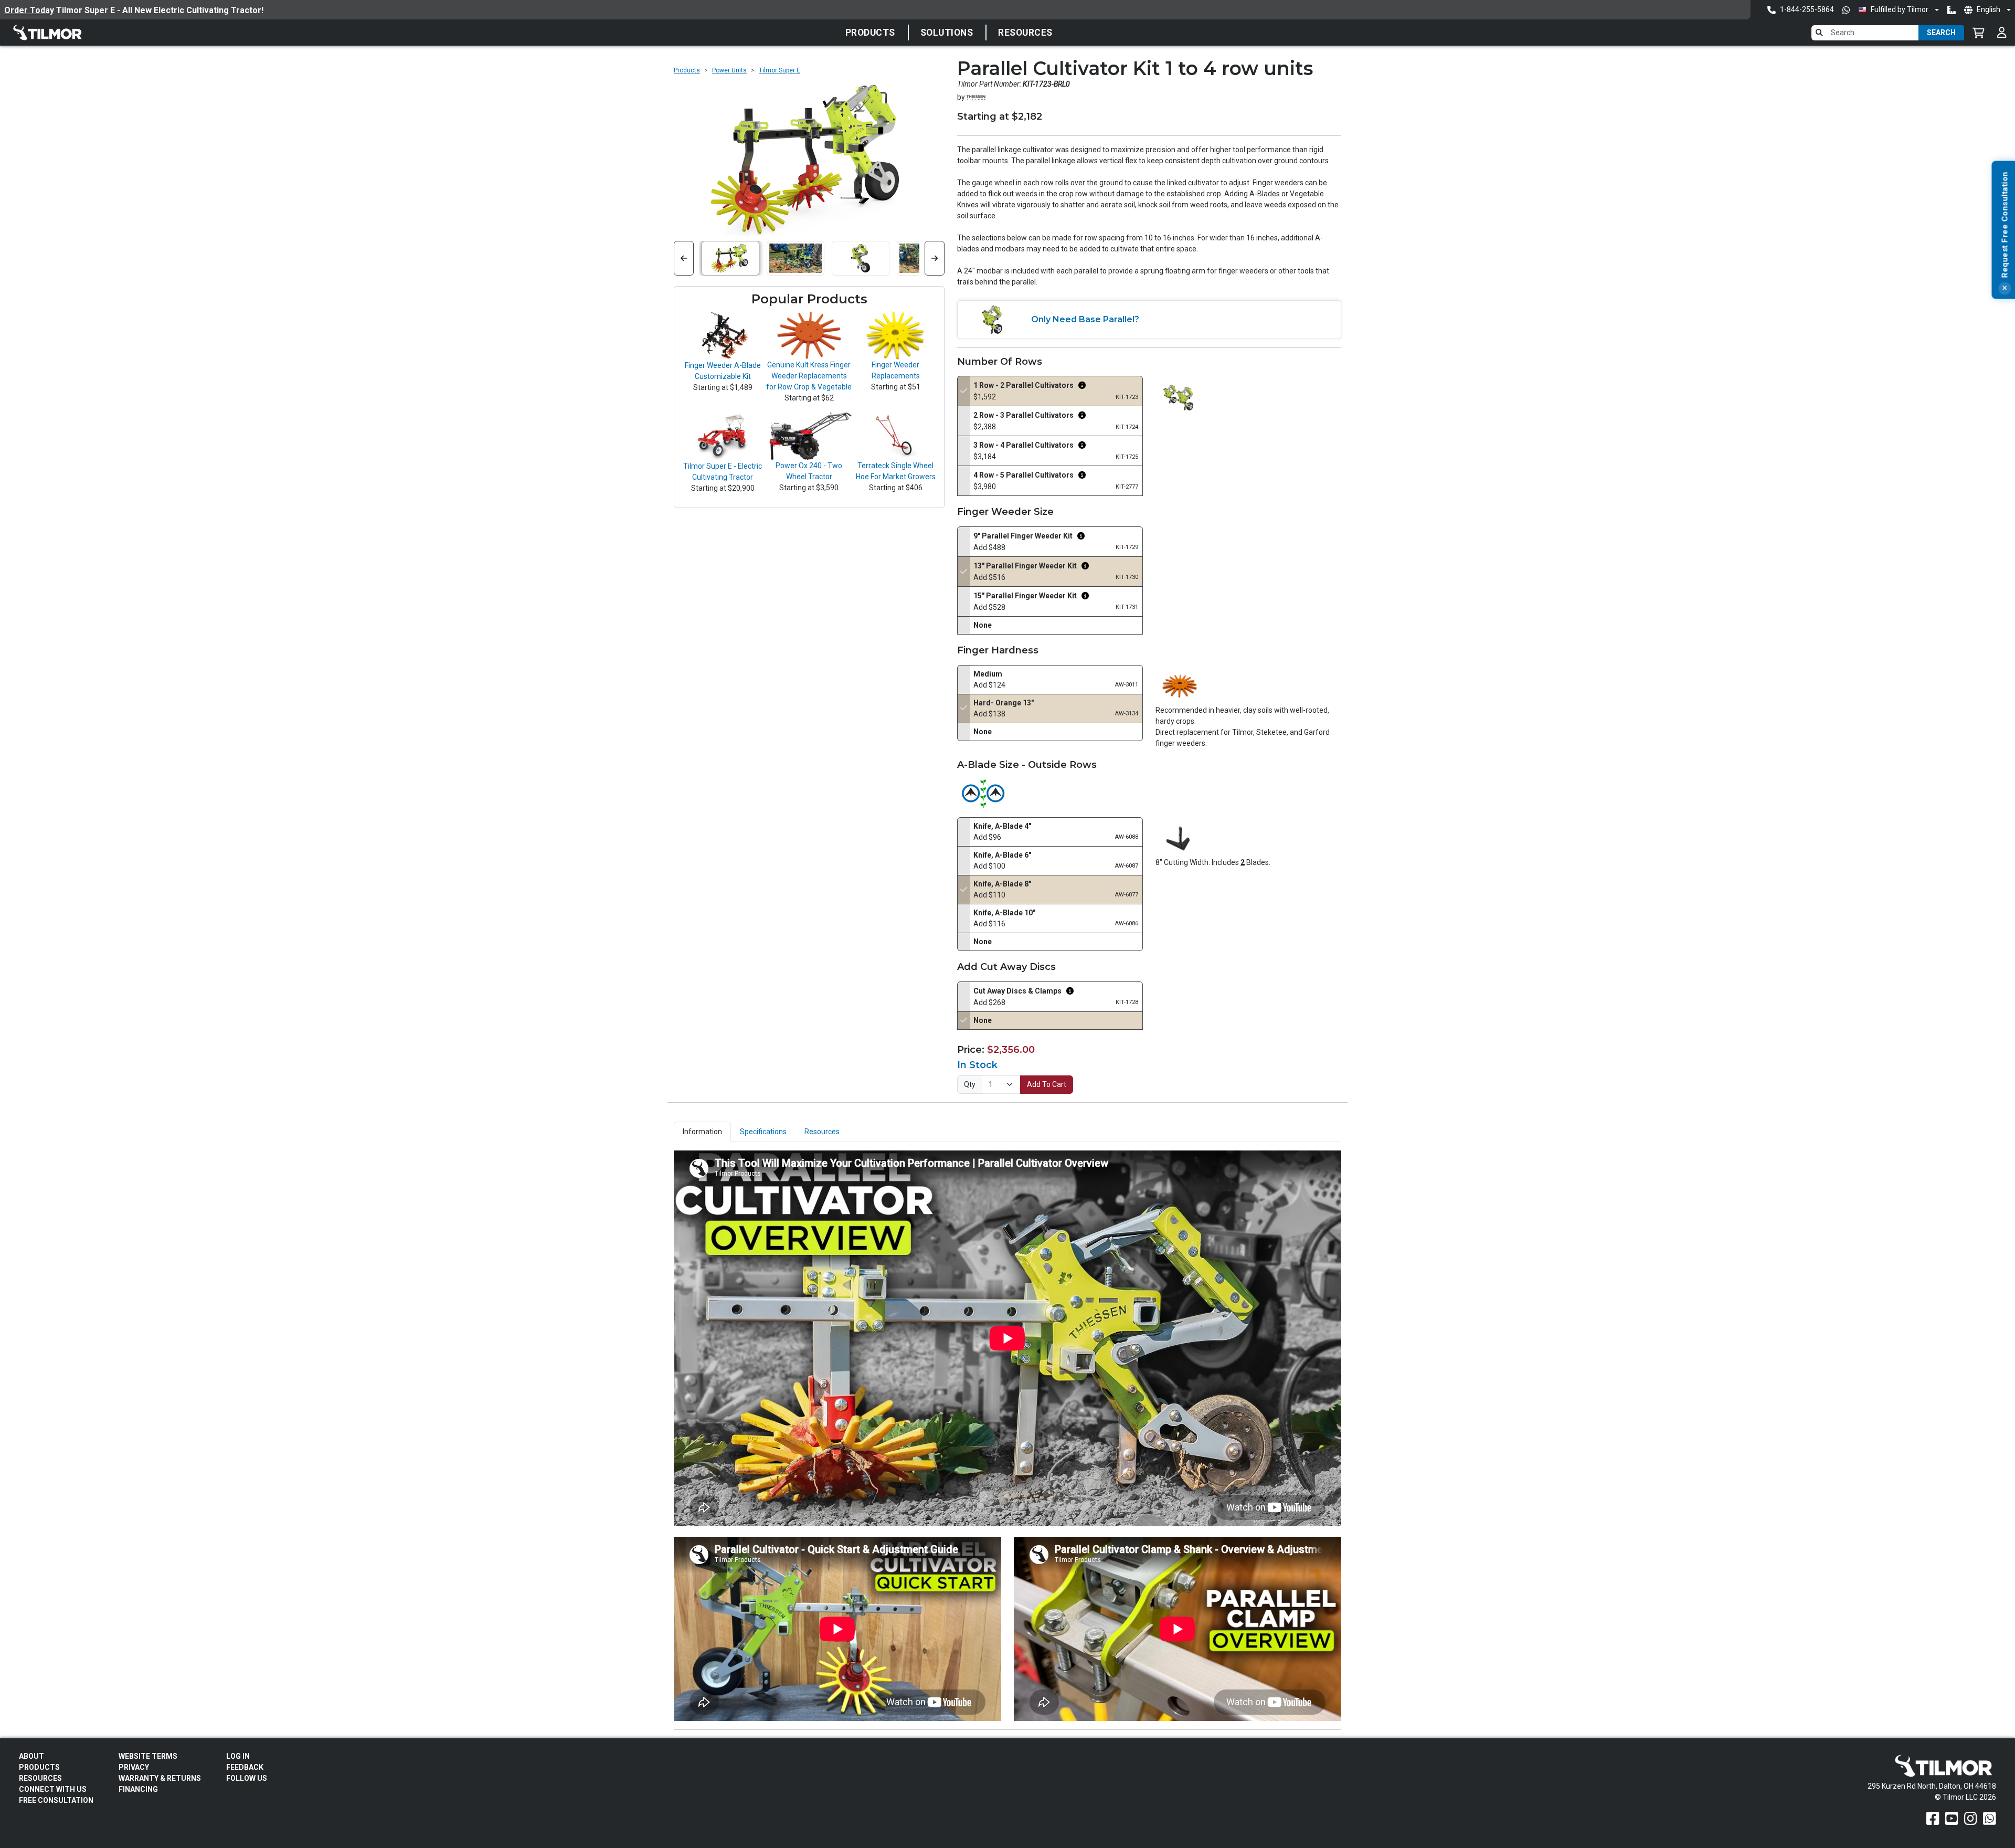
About (31, 1756)
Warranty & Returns (160, 1778)
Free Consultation (56, 1800)
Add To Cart (1047, 1084)
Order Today (29, 10)
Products (870, 33)
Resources (1025, 33)
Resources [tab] (822, 1132)
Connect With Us (53, 1789)
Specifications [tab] (763, 1132)
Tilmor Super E (780, 70)
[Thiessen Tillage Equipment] (976, 97)
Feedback (245, 1767)
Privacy (134, 1767)
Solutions (947, 33)
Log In (238, 1756)
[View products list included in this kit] (1082, 386)
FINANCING (138, 1789)
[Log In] (2002, 33)
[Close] (2005, 289)
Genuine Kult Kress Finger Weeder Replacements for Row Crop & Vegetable (809, 376)
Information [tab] (702, 1132)
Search (1941, 33)
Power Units (729, 70)
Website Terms (148, 1756)
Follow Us (247, 1778)
